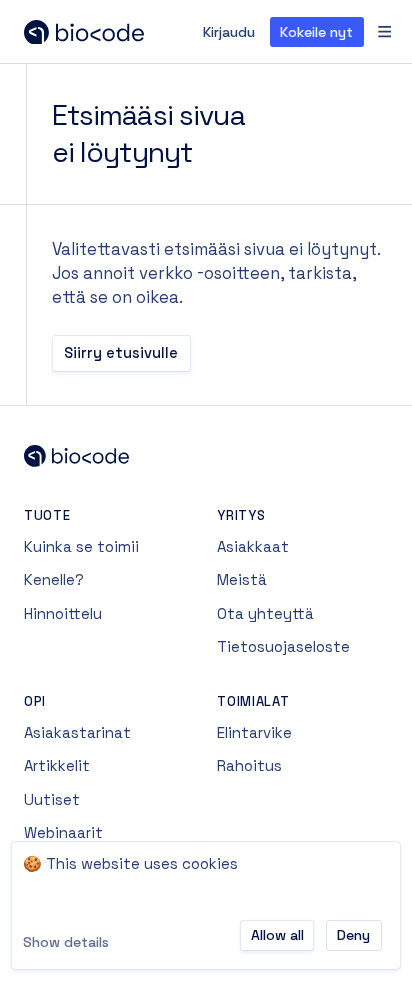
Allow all (277, 935)
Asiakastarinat (77, 732)
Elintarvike (254, 732)
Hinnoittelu (63, 613)
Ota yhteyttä (265, 613)
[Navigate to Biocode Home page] (206, 456)
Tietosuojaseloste (283, 646)
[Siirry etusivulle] (113, 32)
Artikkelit (57, 765)
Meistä (242, 579)
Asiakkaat (253, 546)
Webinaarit (63, 832)
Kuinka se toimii (81, 546)
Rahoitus (249, 765)
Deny (353, 935)
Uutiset (52, 799)
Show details (66, 942)
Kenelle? (54, 579)
